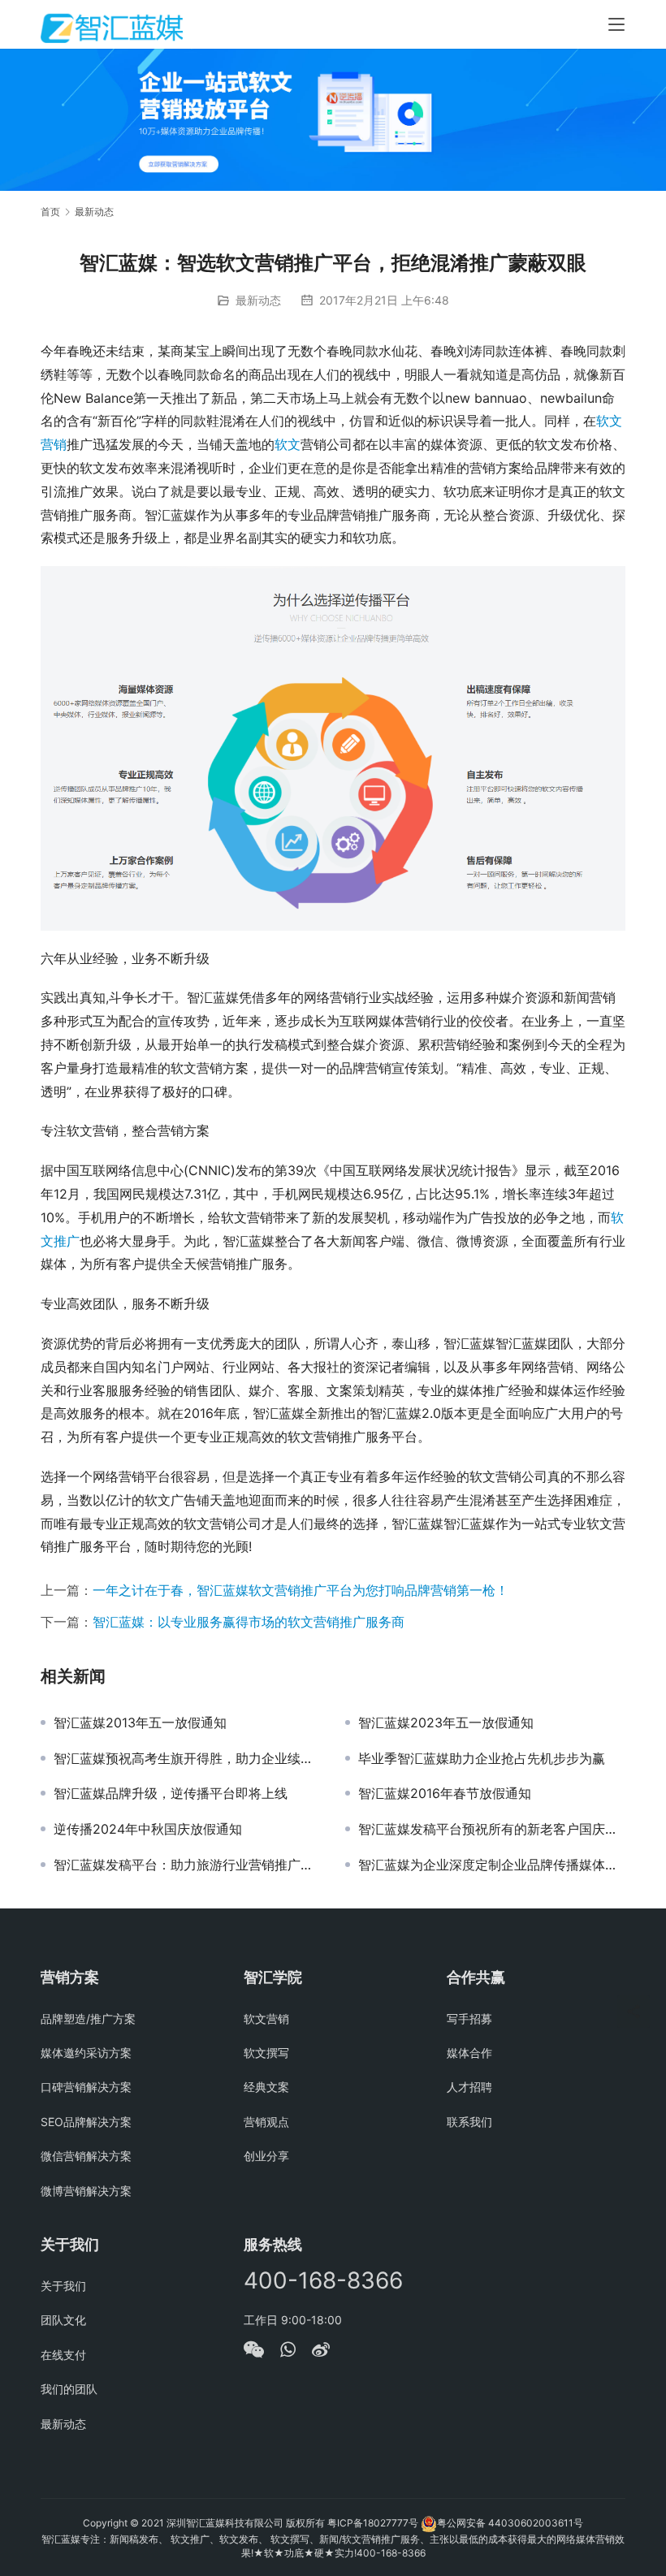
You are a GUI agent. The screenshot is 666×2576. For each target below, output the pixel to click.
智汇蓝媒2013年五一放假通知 (140, 1722)
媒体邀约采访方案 (86, 2053)
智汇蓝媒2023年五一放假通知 (446, 1722)
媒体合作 (469, 2053)
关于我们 (63, 2286)
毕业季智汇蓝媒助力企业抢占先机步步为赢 (482, 1758)
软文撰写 (266, 2053)
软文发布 (239, 2539)
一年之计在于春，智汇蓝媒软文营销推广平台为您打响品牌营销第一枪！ (301, 1590)
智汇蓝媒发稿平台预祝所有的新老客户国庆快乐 (492, 1829)
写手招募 (469, 2018)
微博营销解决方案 (86, 2191)
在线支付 (63, 2355)
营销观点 (266, 2122)
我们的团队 (69, 2389)
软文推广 (190, 2539)
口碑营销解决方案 (86, 2087)
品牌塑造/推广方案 (88, 2018)
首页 (50, 212)
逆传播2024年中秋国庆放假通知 (148, 1829)
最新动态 (258, 300)
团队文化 (63, 2320)
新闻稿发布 (134, 2539)
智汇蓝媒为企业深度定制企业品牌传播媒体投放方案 (492, 1865)
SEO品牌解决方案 (86, 2122)
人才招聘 (469, 2087)
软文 (288, 444)
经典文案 (266, 2087)
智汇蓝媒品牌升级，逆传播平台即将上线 (171, 1793)
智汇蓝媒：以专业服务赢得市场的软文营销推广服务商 (249, 1622)
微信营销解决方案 (86, 2156)
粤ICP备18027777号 (373, 2523)
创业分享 (266, 2156)
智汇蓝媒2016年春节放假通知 (445, 1793)
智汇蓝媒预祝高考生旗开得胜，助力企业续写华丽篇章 (187, 1758)
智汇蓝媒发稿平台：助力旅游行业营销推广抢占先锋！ (187, 1865)
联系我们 (469, 2122)
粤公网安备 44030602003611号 (510, 2523)
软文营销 (266, 2018)
